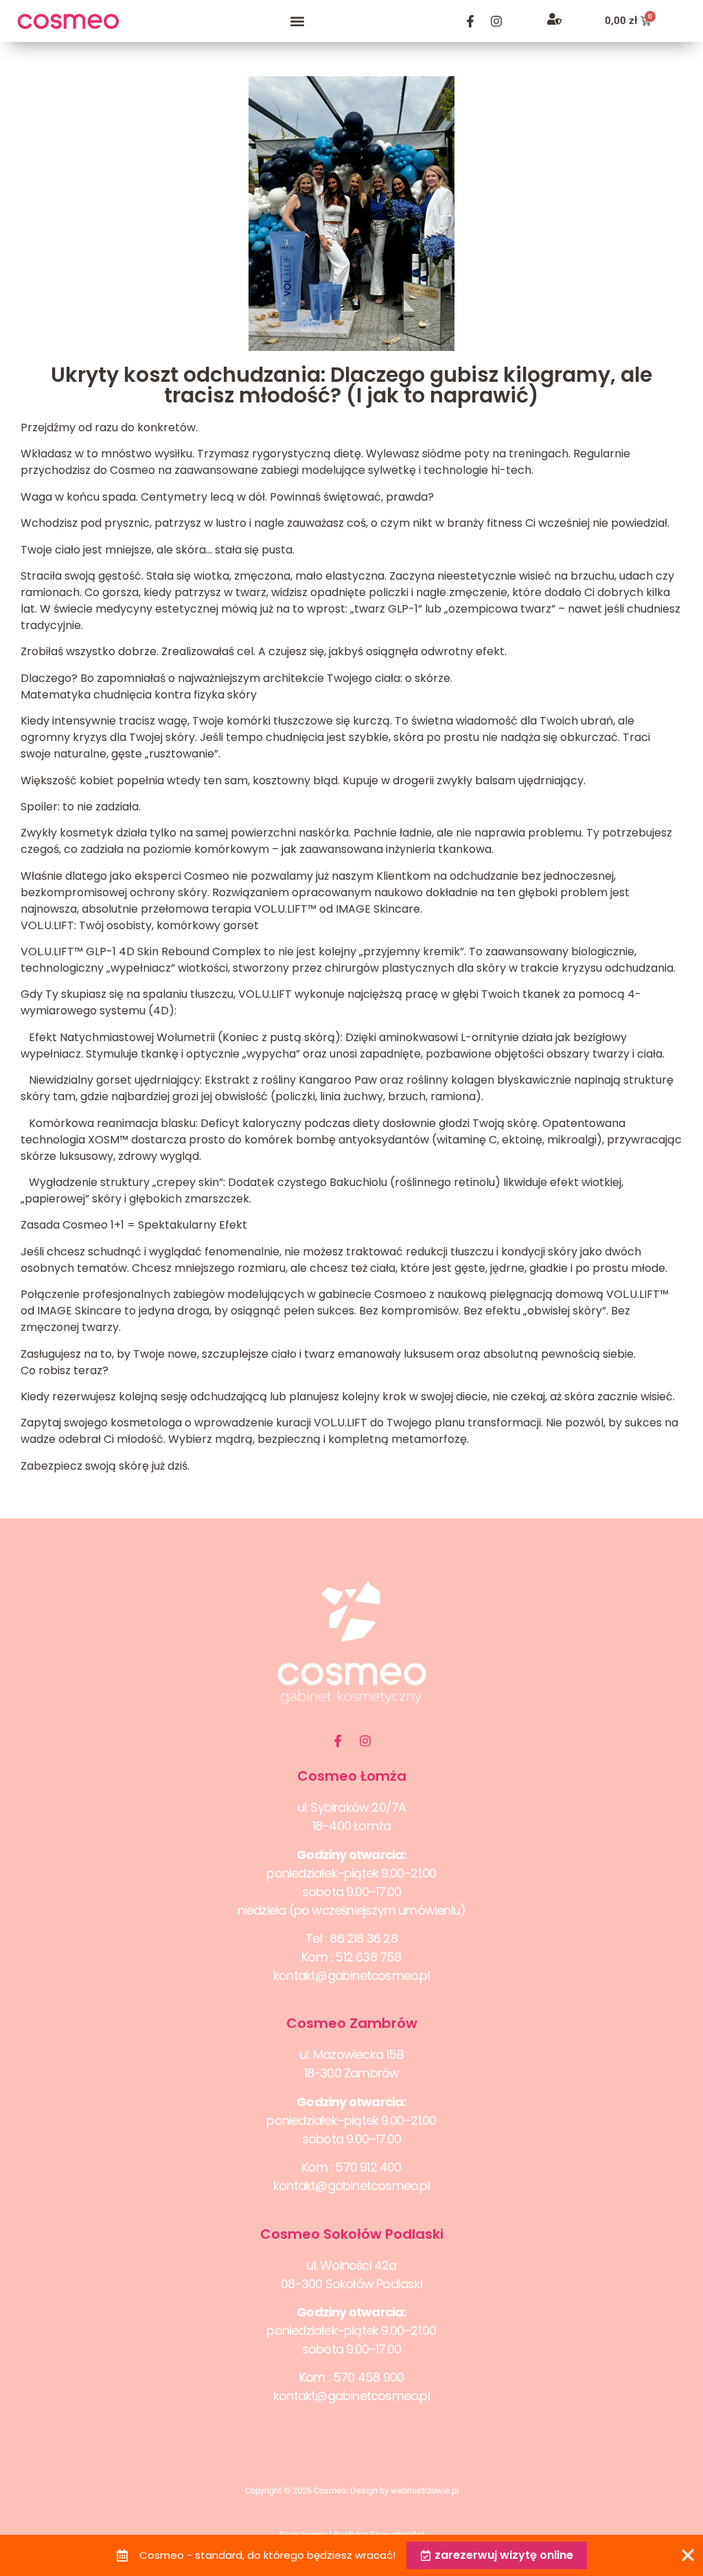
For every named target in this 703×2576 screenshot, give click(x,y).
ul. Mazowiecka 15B (351, 2054)
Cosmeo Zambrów (352, 2023)
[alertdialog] (351, 2555)
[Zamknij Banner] (688, 2555)
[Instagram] (496, 21)
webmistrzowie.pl (425, 2490)
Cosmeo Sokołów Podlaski (352, 2234)
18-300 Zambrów (352, 2073)
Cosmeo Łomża (352, 1776)
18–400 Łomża (351, 1826)
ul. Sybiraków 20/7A (352, 1807)
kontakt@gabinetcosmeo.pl (351, 1975)
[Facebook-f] (470, 21)
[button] (298, 21)
